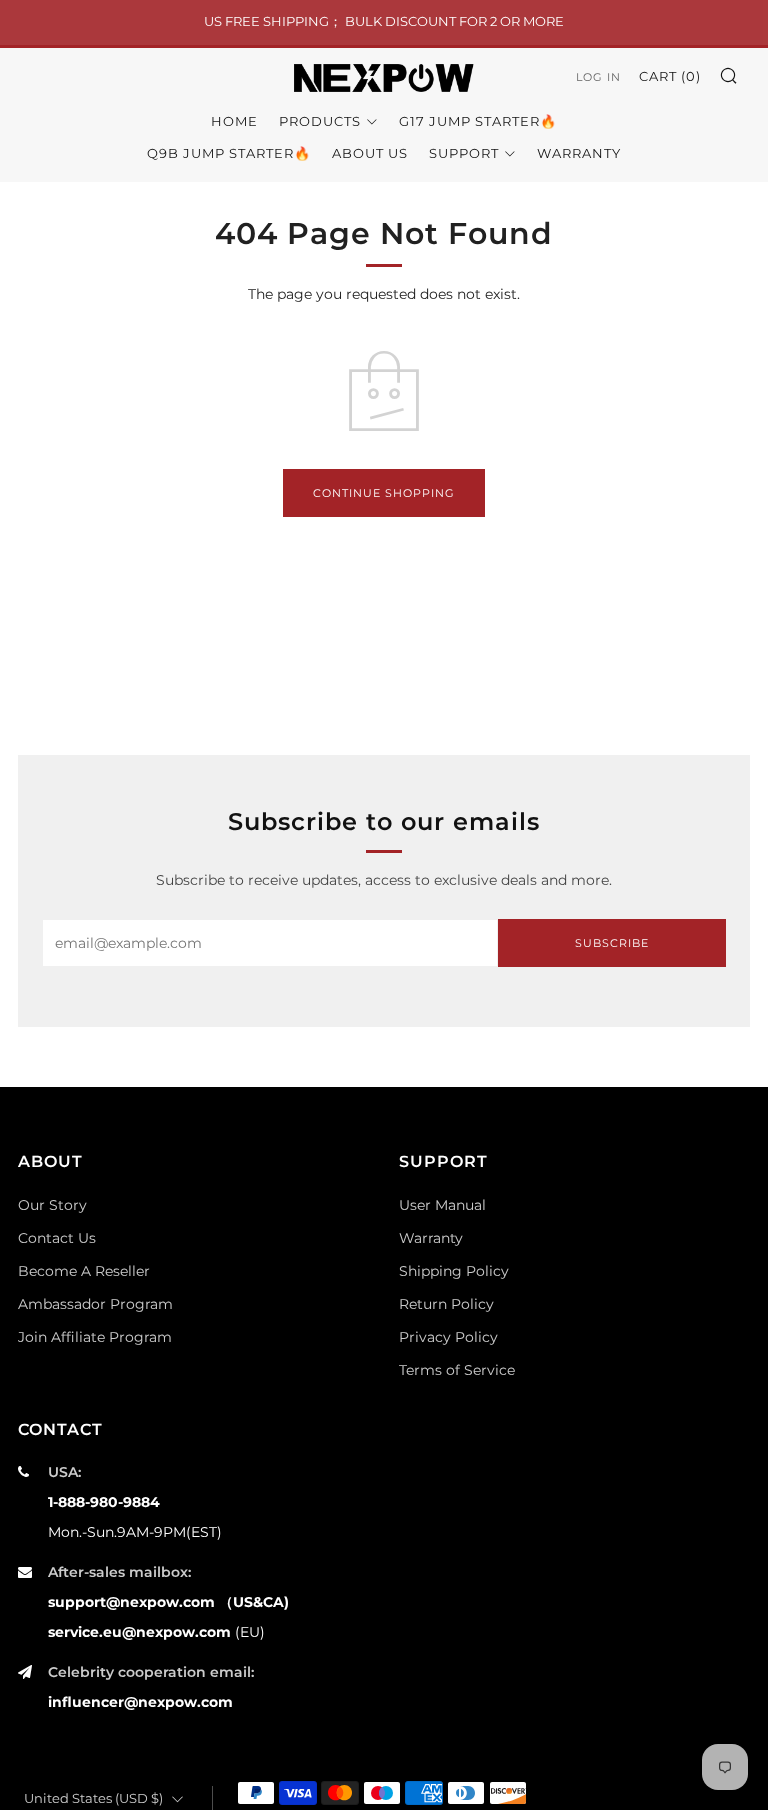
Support (464, 153)
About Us (370, 153)
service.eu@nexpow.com (139, 1632)
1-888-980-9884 (104, 1502)
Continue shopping (384, 493)
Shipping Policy (454, 1271)
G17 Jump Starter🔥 (478, 121)
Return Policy (446, 1304)
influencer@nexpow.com (140, 1702)
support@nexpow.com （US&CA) (168, 1602)
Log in (598, 77)
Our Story (52, 1205)
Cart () (670, 76)
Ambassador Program (95, 1304)
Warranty (579, 153)
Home (234, 121)
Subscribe (612, 943)
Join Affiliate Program (95, 1337)
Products (320, 121)
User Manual (442, 1205)
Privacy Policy (448, 1337)
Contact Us (57, 1238)
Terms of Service (457, 1370)
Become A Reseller (84, 1271)
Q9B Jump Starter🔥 (229, 153)
